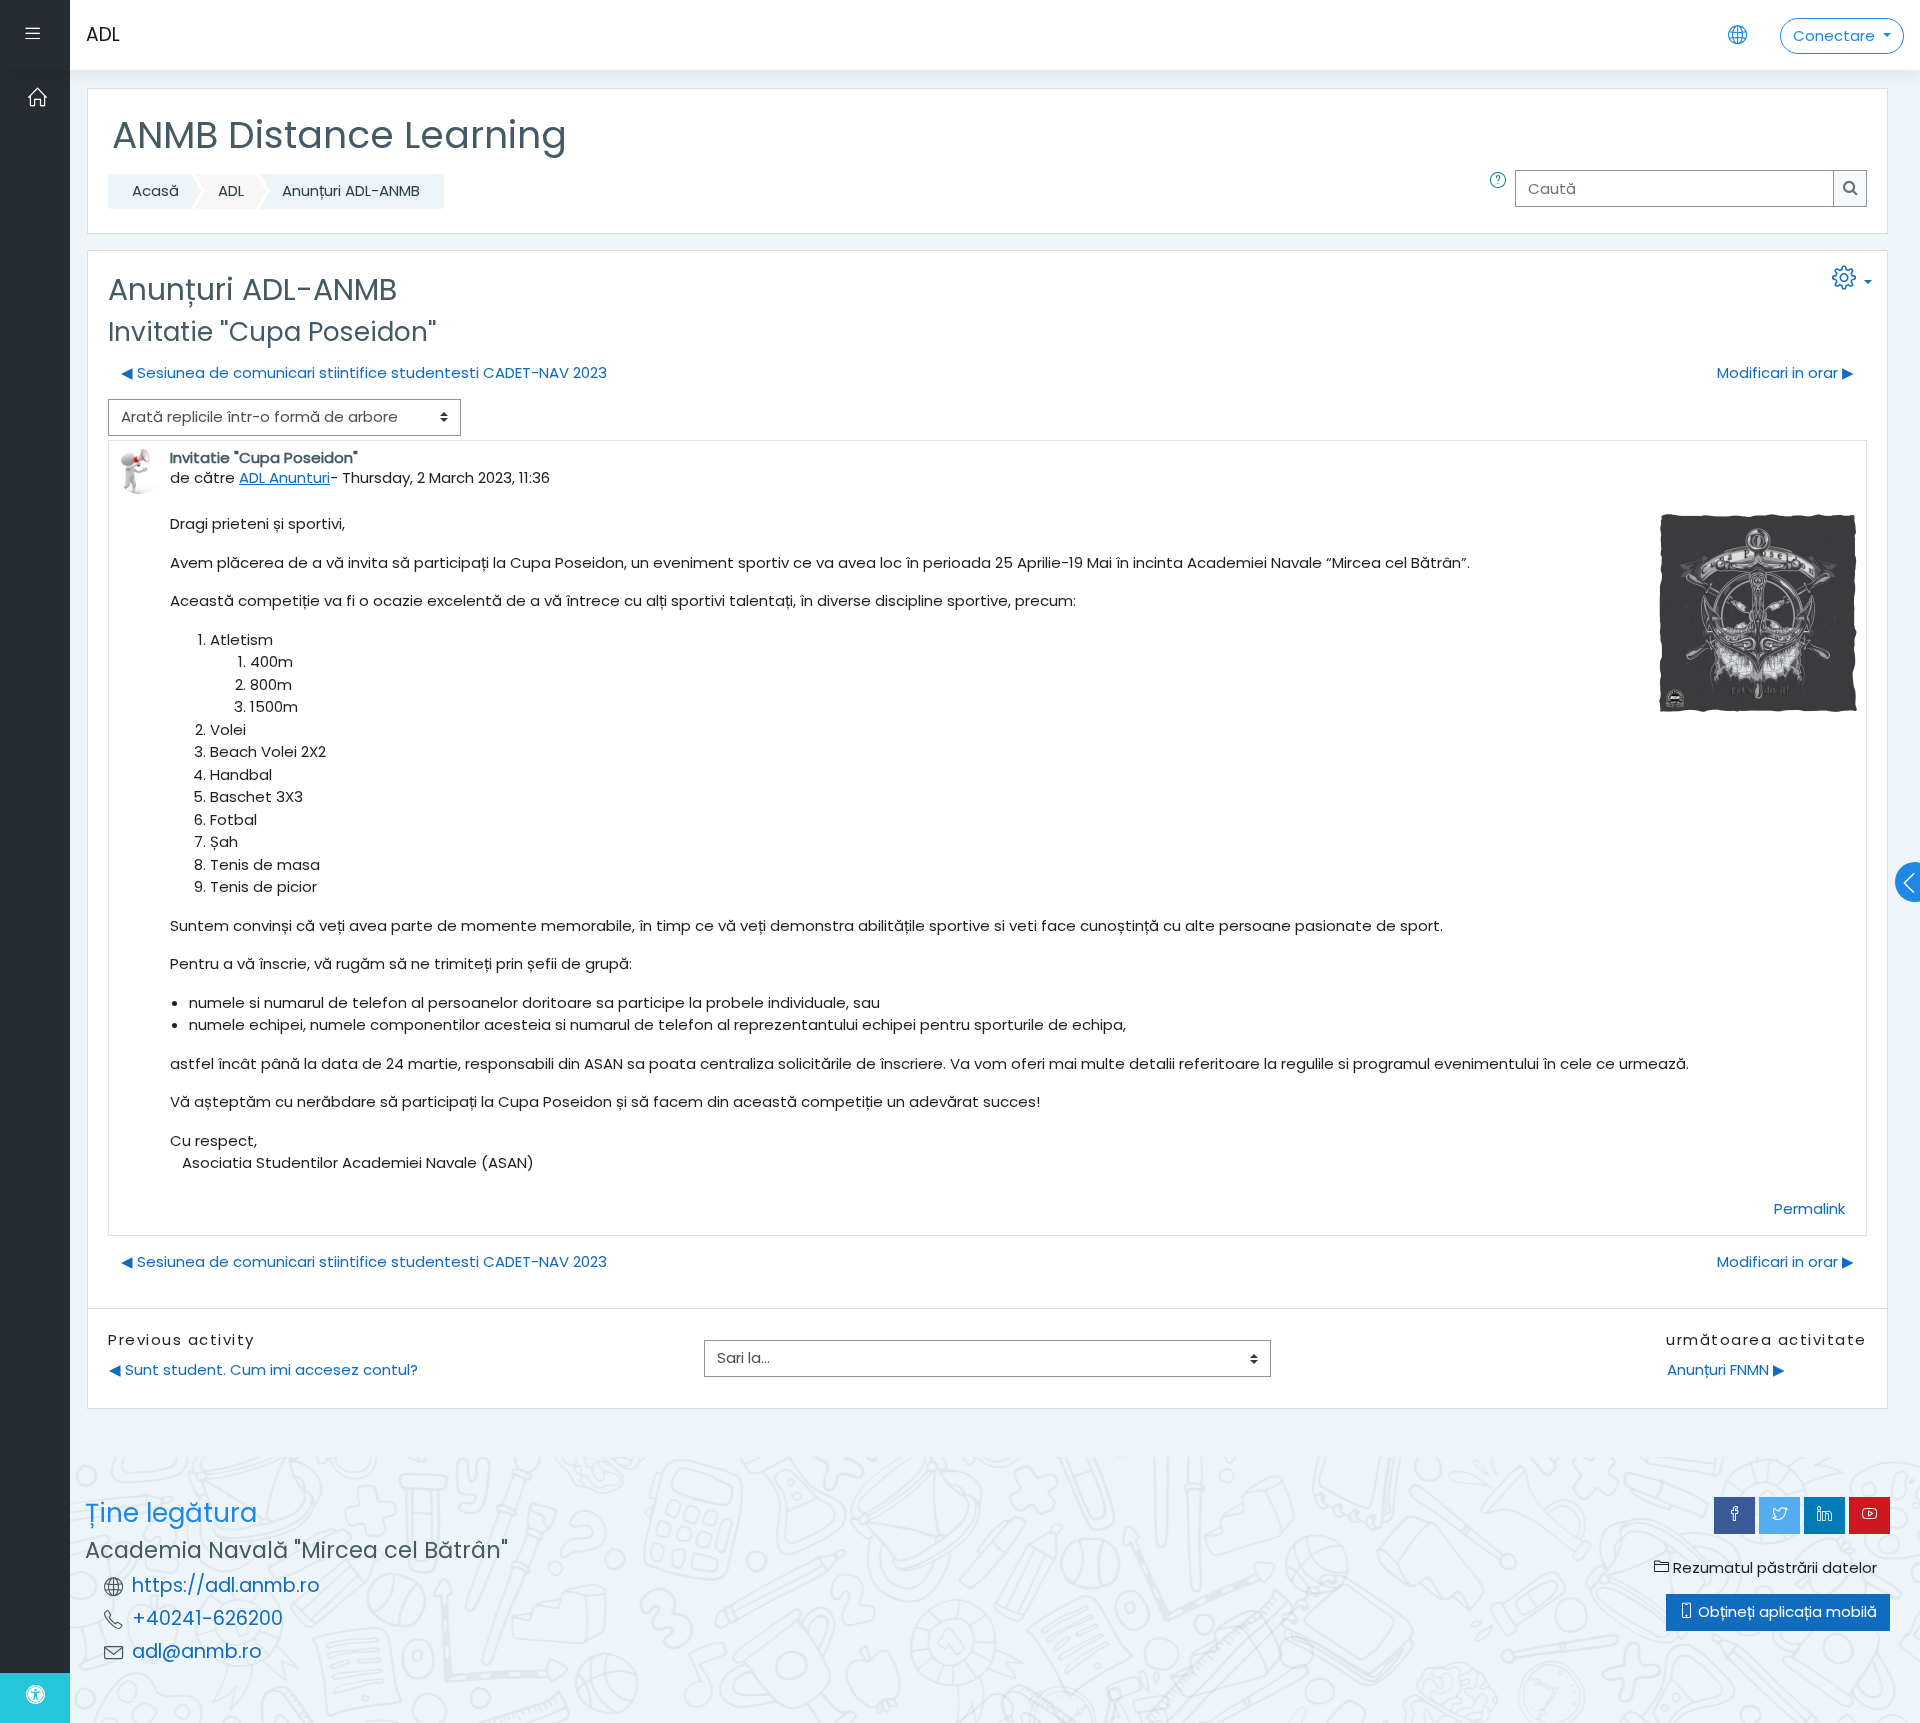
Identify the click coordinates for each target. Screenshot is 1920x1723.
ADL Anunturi (284, 477)
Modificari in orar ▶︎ (1785, 372)
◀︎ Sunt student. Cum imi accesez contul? (263, 1369)
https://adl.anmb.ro (226, 1585)
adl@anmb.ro (197, 1651)
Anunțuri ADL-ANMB (351, 190)
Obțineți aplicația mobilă (1785, 1611)
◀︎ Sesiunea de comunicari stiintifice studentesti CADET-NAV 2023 (364, 372)
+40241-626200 (207, 1618)
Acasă (155, 190)
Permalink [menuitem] (1809, 1208)
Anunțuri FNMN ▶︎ (1726, 1369)
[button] (1502, 191)
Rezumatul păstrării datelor (1773, 1567)
